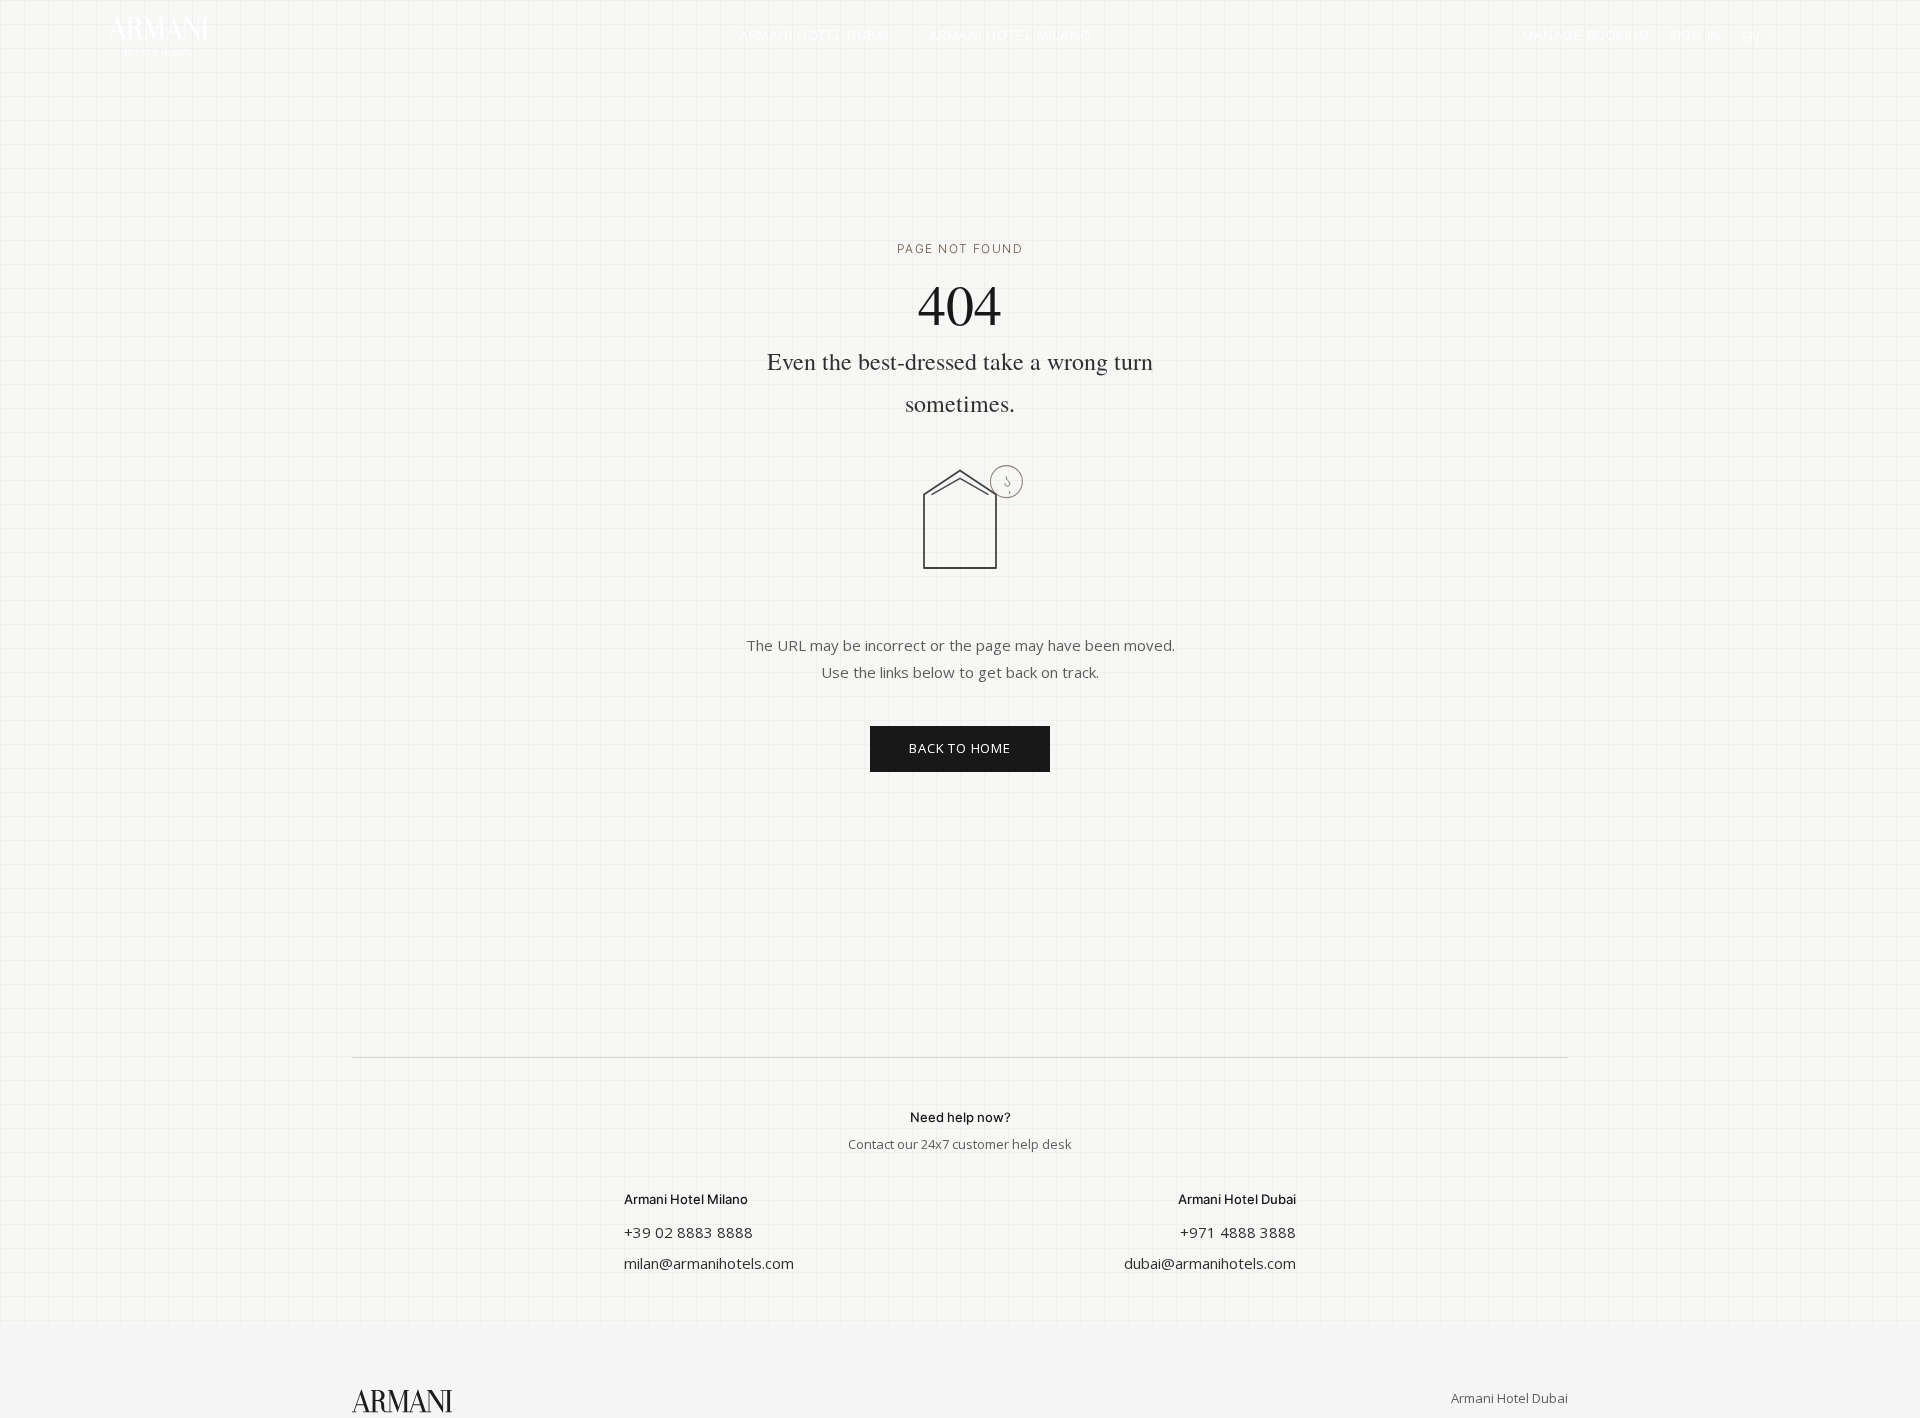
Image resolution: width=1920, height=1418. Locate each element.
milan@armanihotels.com (709, 1263)
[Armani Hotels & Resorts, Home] (208, 36)
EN (1750, 36)
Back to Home (959, 748)
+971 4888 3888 (1238, 1232)
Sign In (1695, 35)
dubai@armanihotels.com (1210, 1263)
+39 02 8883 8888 (688, 1232)
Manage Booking (1585, 35)
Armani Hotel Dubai (813, 35)
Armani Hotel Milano (1010, 35)
